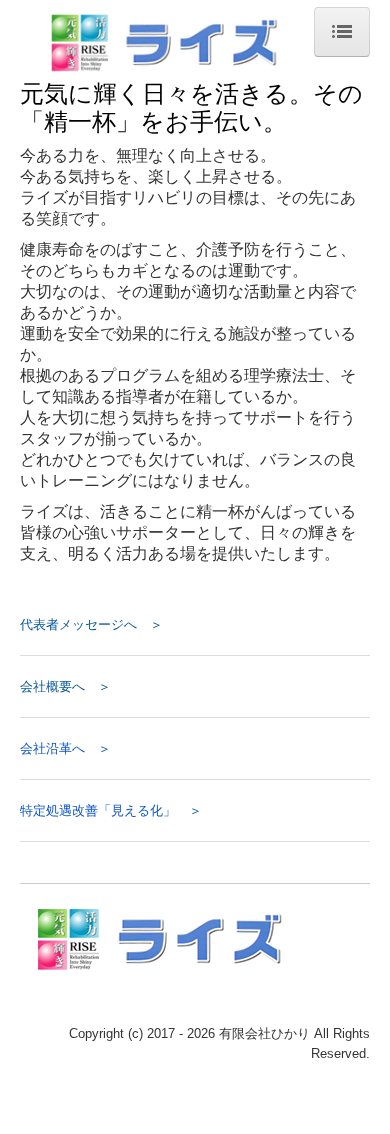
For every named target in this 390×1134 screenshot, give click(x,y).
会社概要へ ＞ (65, 686)
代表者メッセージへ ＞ (91, 624)
